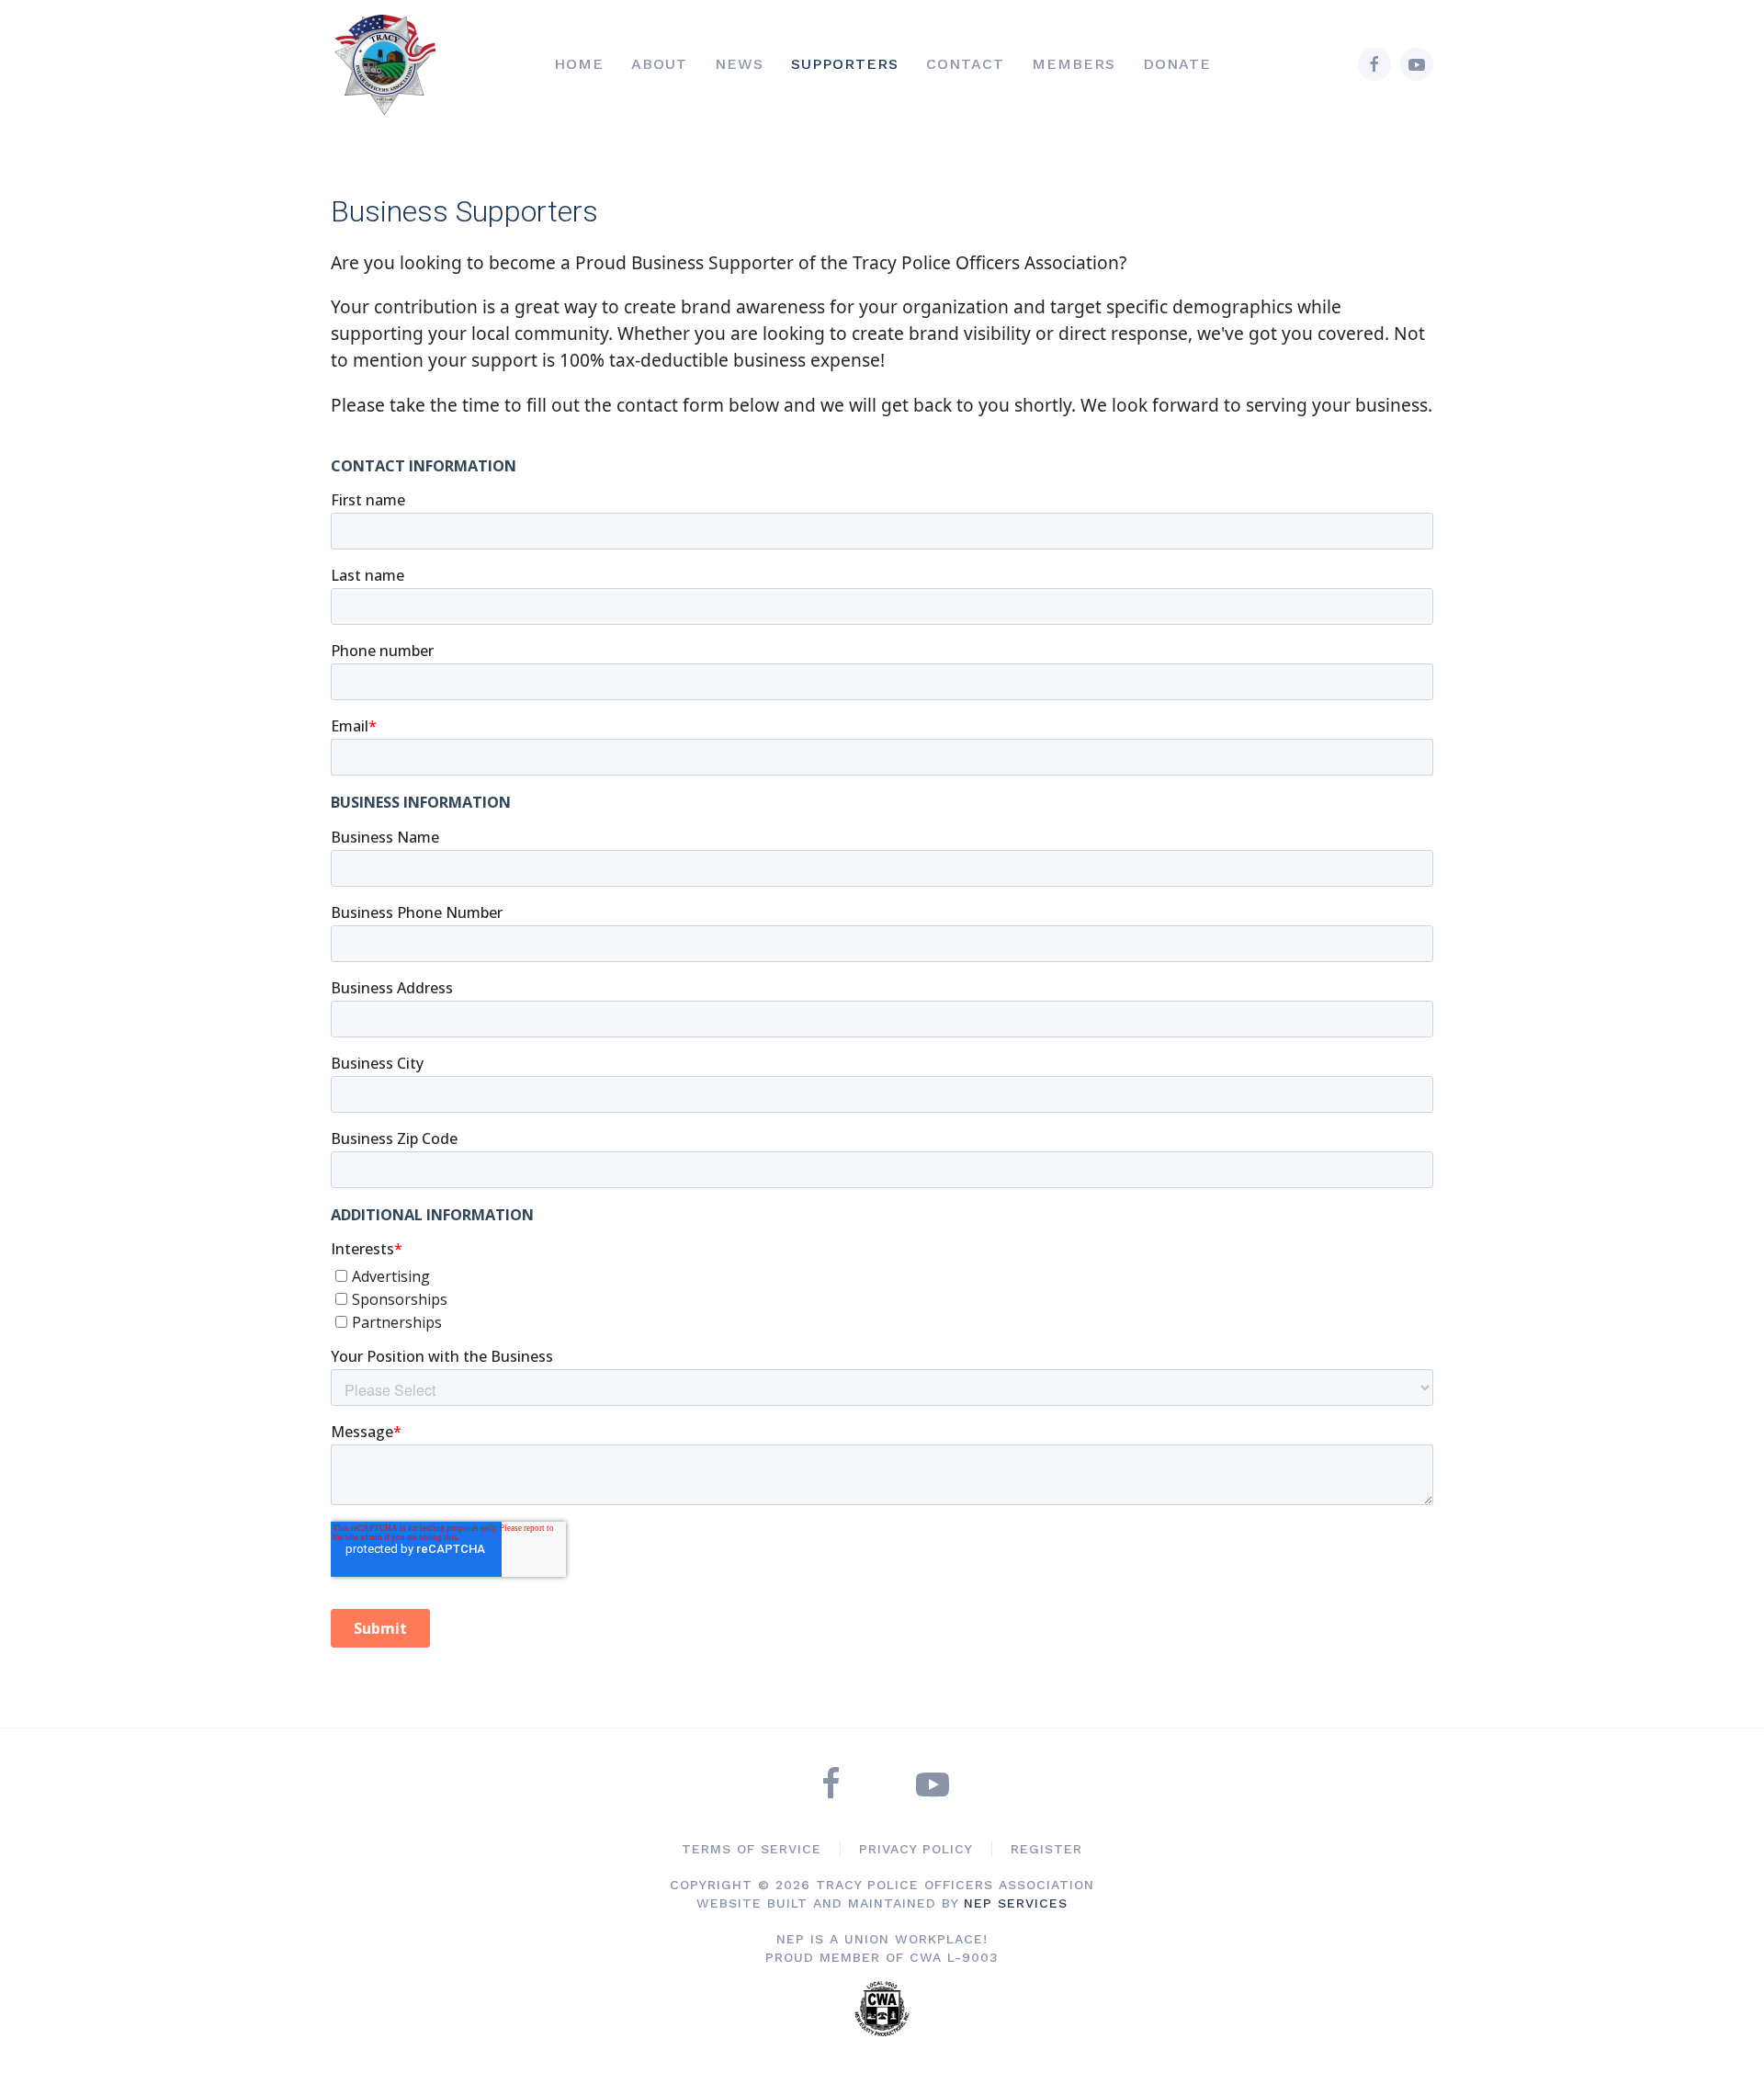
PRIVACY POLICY (916, 1849)
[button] (659, 65)
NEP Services (1013, 1903)
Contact (965, 64)
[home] (393, 64)
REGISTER (1046, 1849)
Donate (1177, 64)
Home (579, 64)
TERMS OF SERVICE (752, 1849)
